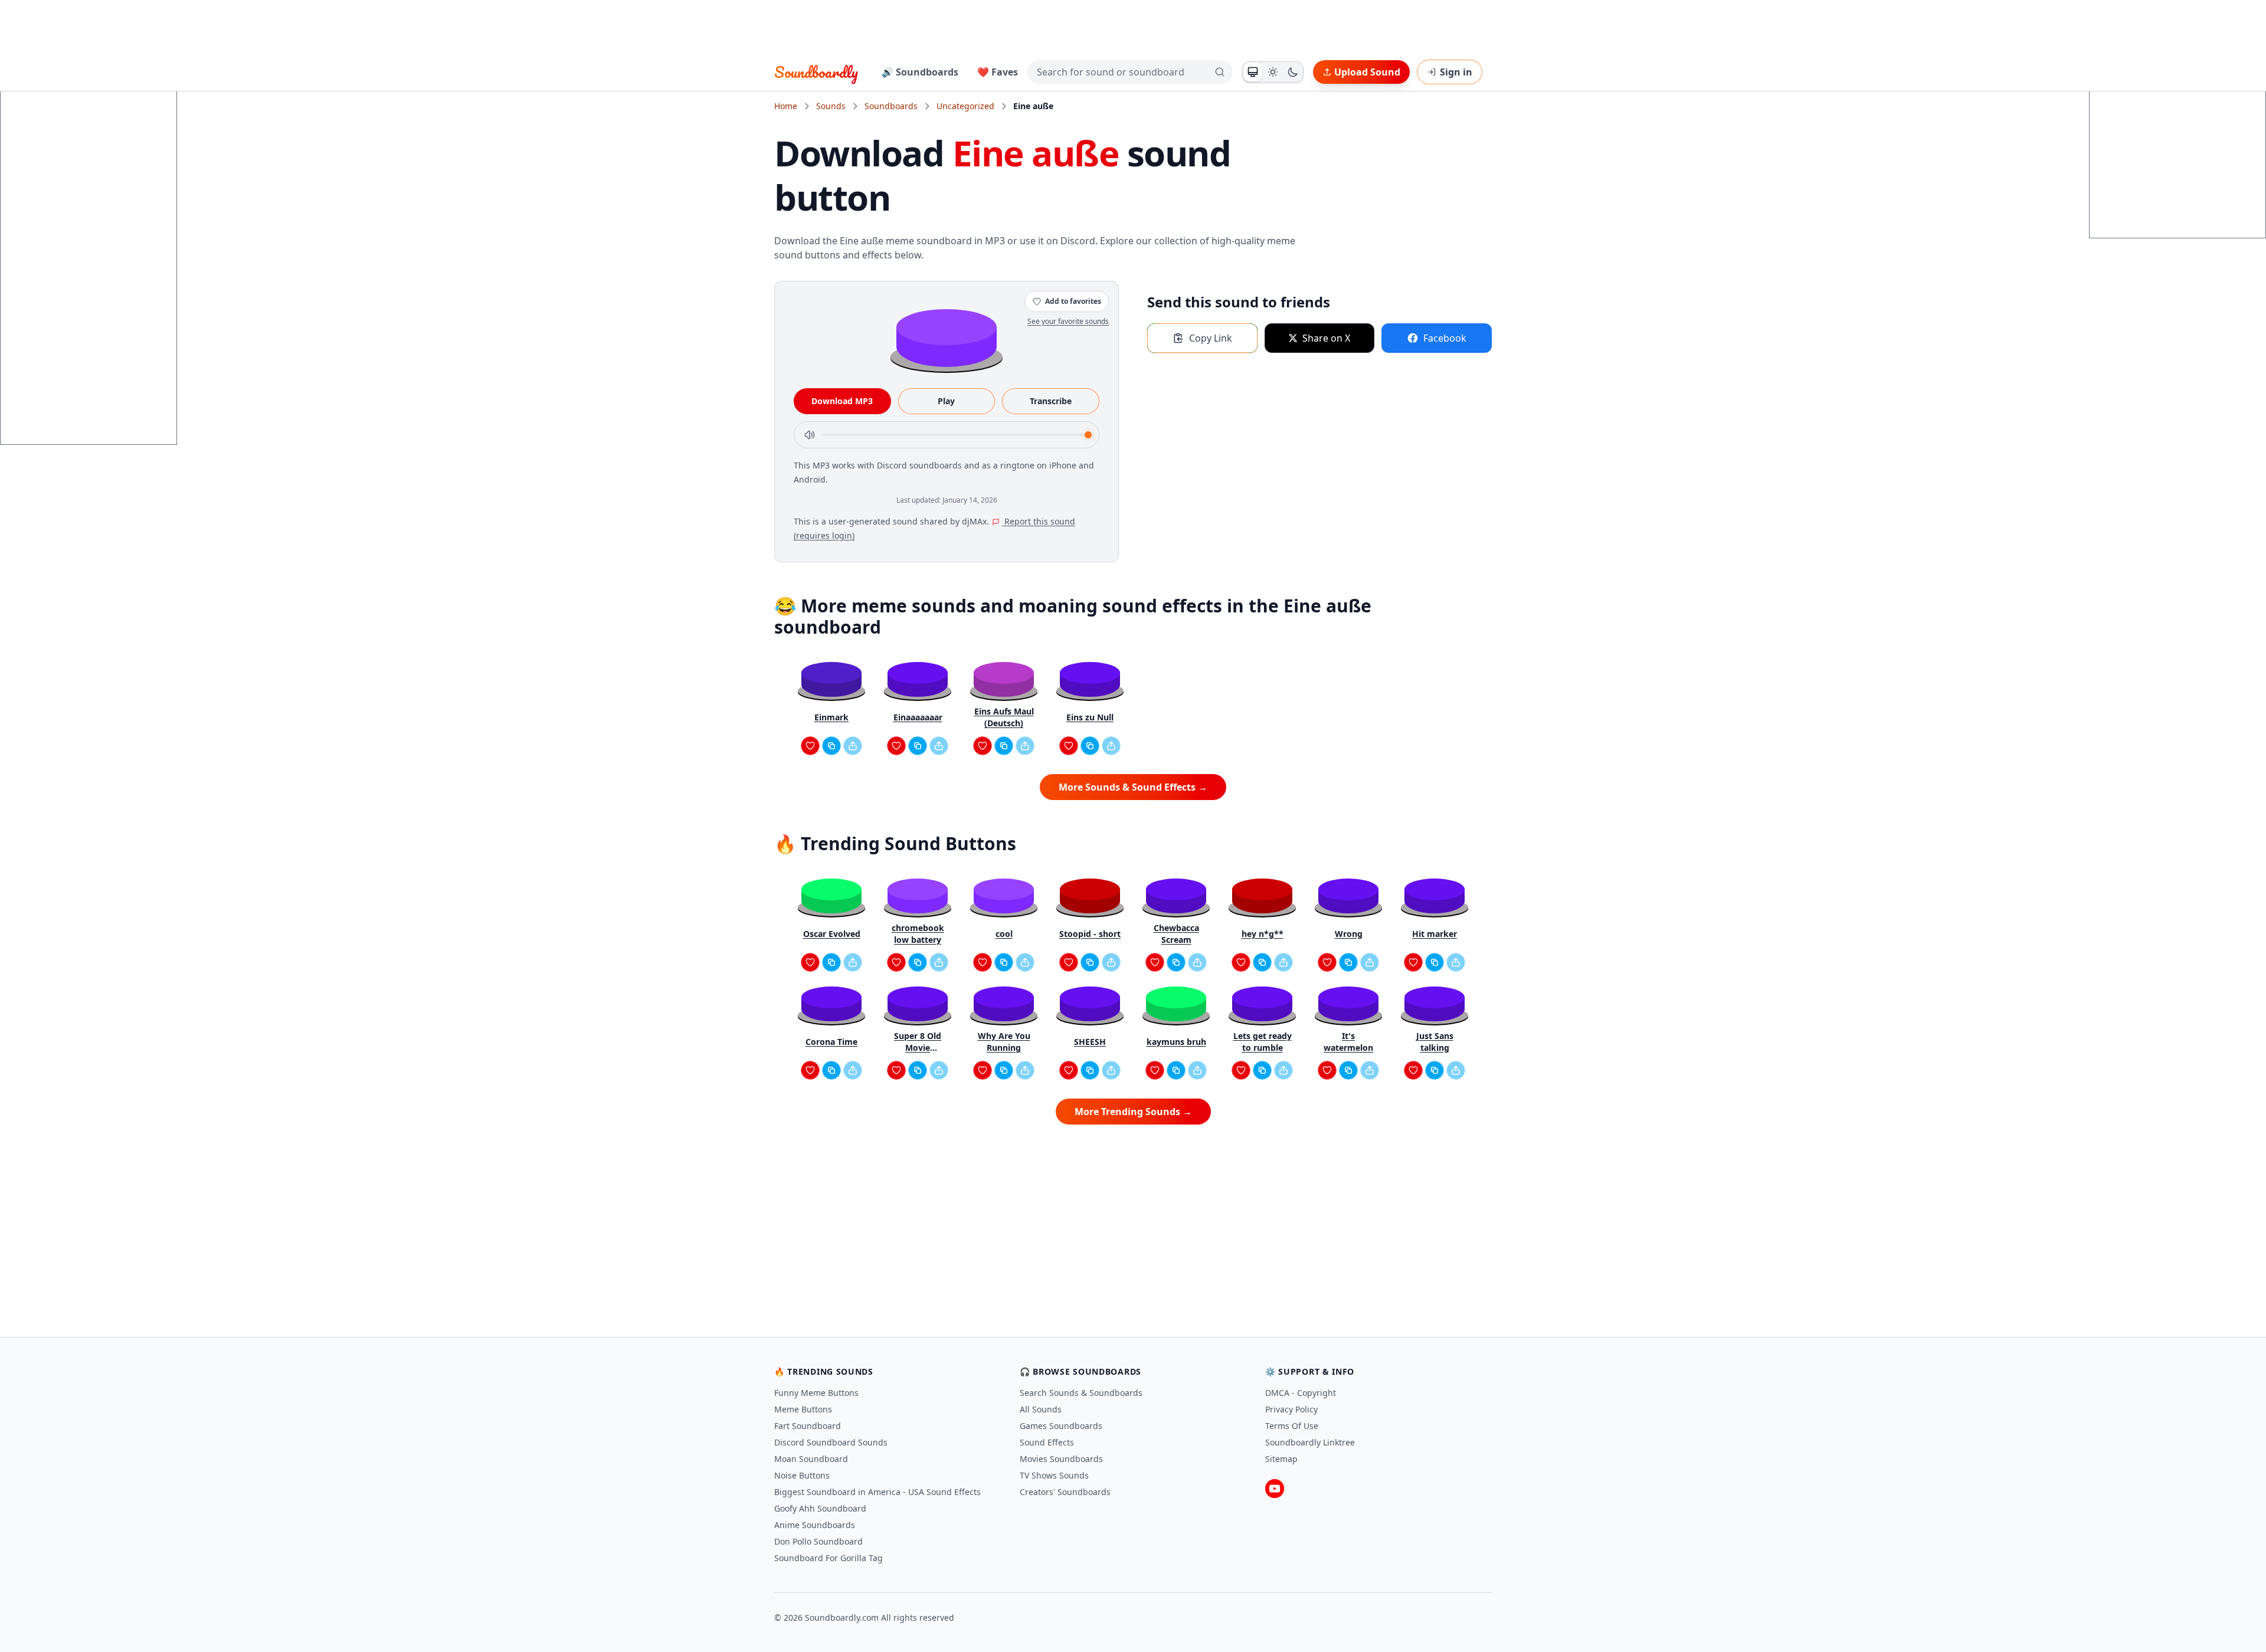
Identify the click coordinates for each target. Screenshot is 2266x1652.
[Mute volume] (810, 435)
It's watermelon (1348, 1042)
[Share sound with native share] (853, 746)
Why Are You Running (1004, 1042)
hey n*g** (1263, 934)
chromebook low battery (918, 934)
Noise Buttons (802, 1475)
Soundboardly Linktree (1310, 1442)
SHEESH (1090, 1042)
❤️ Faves (998, 72)
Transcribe (1051, 401)
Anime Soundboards (815, 1525)
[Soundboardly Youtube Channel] (1275, 1489)
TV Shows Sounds (1054, 1475)
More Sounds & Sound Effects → (1133, 787)
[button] (947, 337)
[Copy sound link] (831, 746)
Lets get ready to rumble (1263, 1042)
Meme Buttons (803, 1409)
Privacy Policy (1291, 1409)
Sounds (831, 106)
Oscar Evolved (832, 934)
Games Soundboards (1061, 1426)
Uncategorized (965, 106)
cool (1004, 934)
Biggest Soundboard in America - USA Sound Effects (877, 1492)
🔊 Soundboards (920, 72)
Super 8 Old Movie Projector (918, 1042)
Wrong (1349, 934)
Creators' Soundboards (1065, 1492)
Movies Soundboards (1061, 1459)
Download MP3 (842, 401)
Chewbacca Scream (1176, 934)
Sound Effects (1047, 1442)
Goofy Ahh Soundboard (820, 1508)
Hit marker (1435, 934)
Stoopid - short (1090, 934)
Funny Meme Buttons (816, 1393)
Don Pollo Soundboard (818, 1541)
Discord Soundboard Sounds (831, 1442)
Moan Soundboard (811, 1459)
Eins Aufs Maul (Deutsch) (1004, 717)
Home (786, 106)
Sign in (1456, 72)
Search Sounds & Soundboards (1081, 1393)
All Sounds (1041, 1409)
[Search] (1220, 72)
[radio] (1253, 72)
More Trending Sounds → (1133, 1112)
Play (946, 401)
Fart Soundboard (808, 1426)
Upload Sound (1367, 72)
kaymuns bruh (1176, 1042)
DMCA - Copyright (1301, 1393)
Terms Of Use (1292, 1426)
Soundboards (891, 106)
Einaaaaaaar (918, 717)
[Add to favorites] (810, 746)
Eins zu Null (1090, 717)
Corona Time (831, 1042)
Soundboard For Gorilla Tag (829, 1558)
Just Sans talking (1435, 1042)
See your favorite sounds (1068, 321)
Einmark (831, 717)
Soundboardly (816, 72)
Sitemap (1281, 1459)
